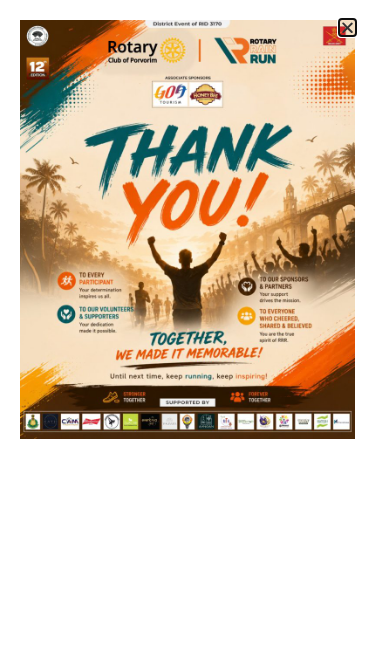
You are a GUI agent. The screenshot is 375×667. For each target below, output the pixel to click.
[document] (187, 333)
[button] (347, 27)
